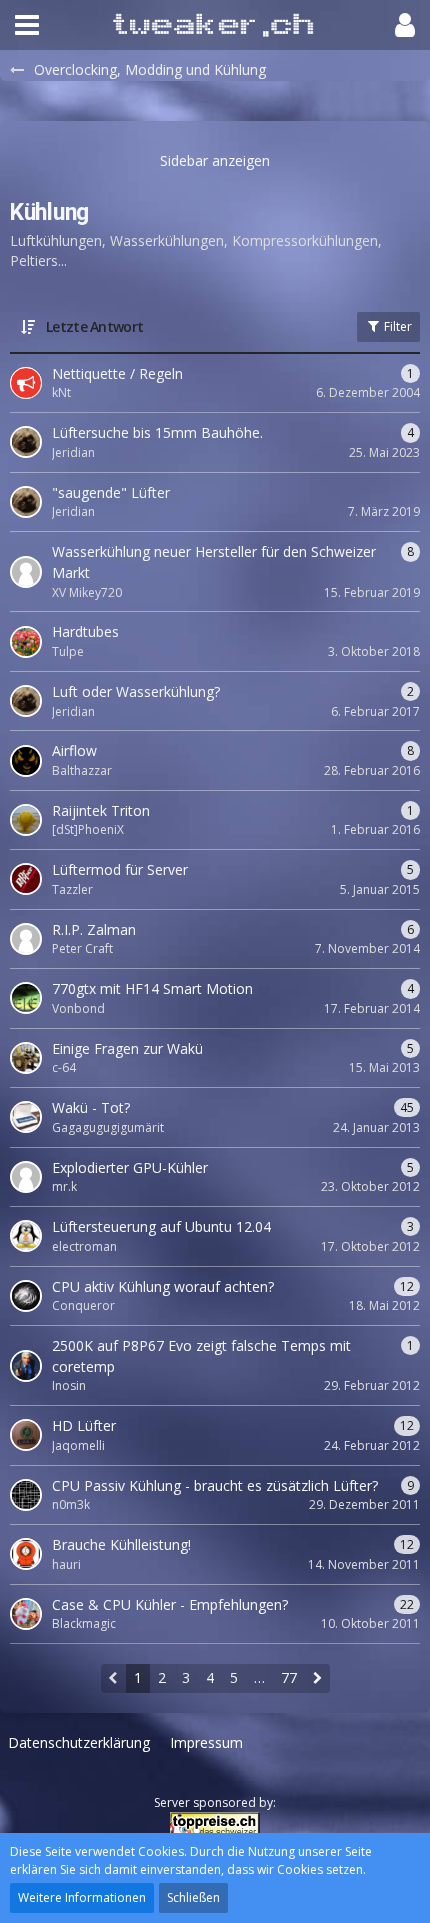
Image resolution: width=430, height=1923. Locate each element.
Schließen (193, 1897)
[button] (27, 25)
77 (289, 1677)
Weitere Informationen (82, 1897)
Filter (396, 326)
